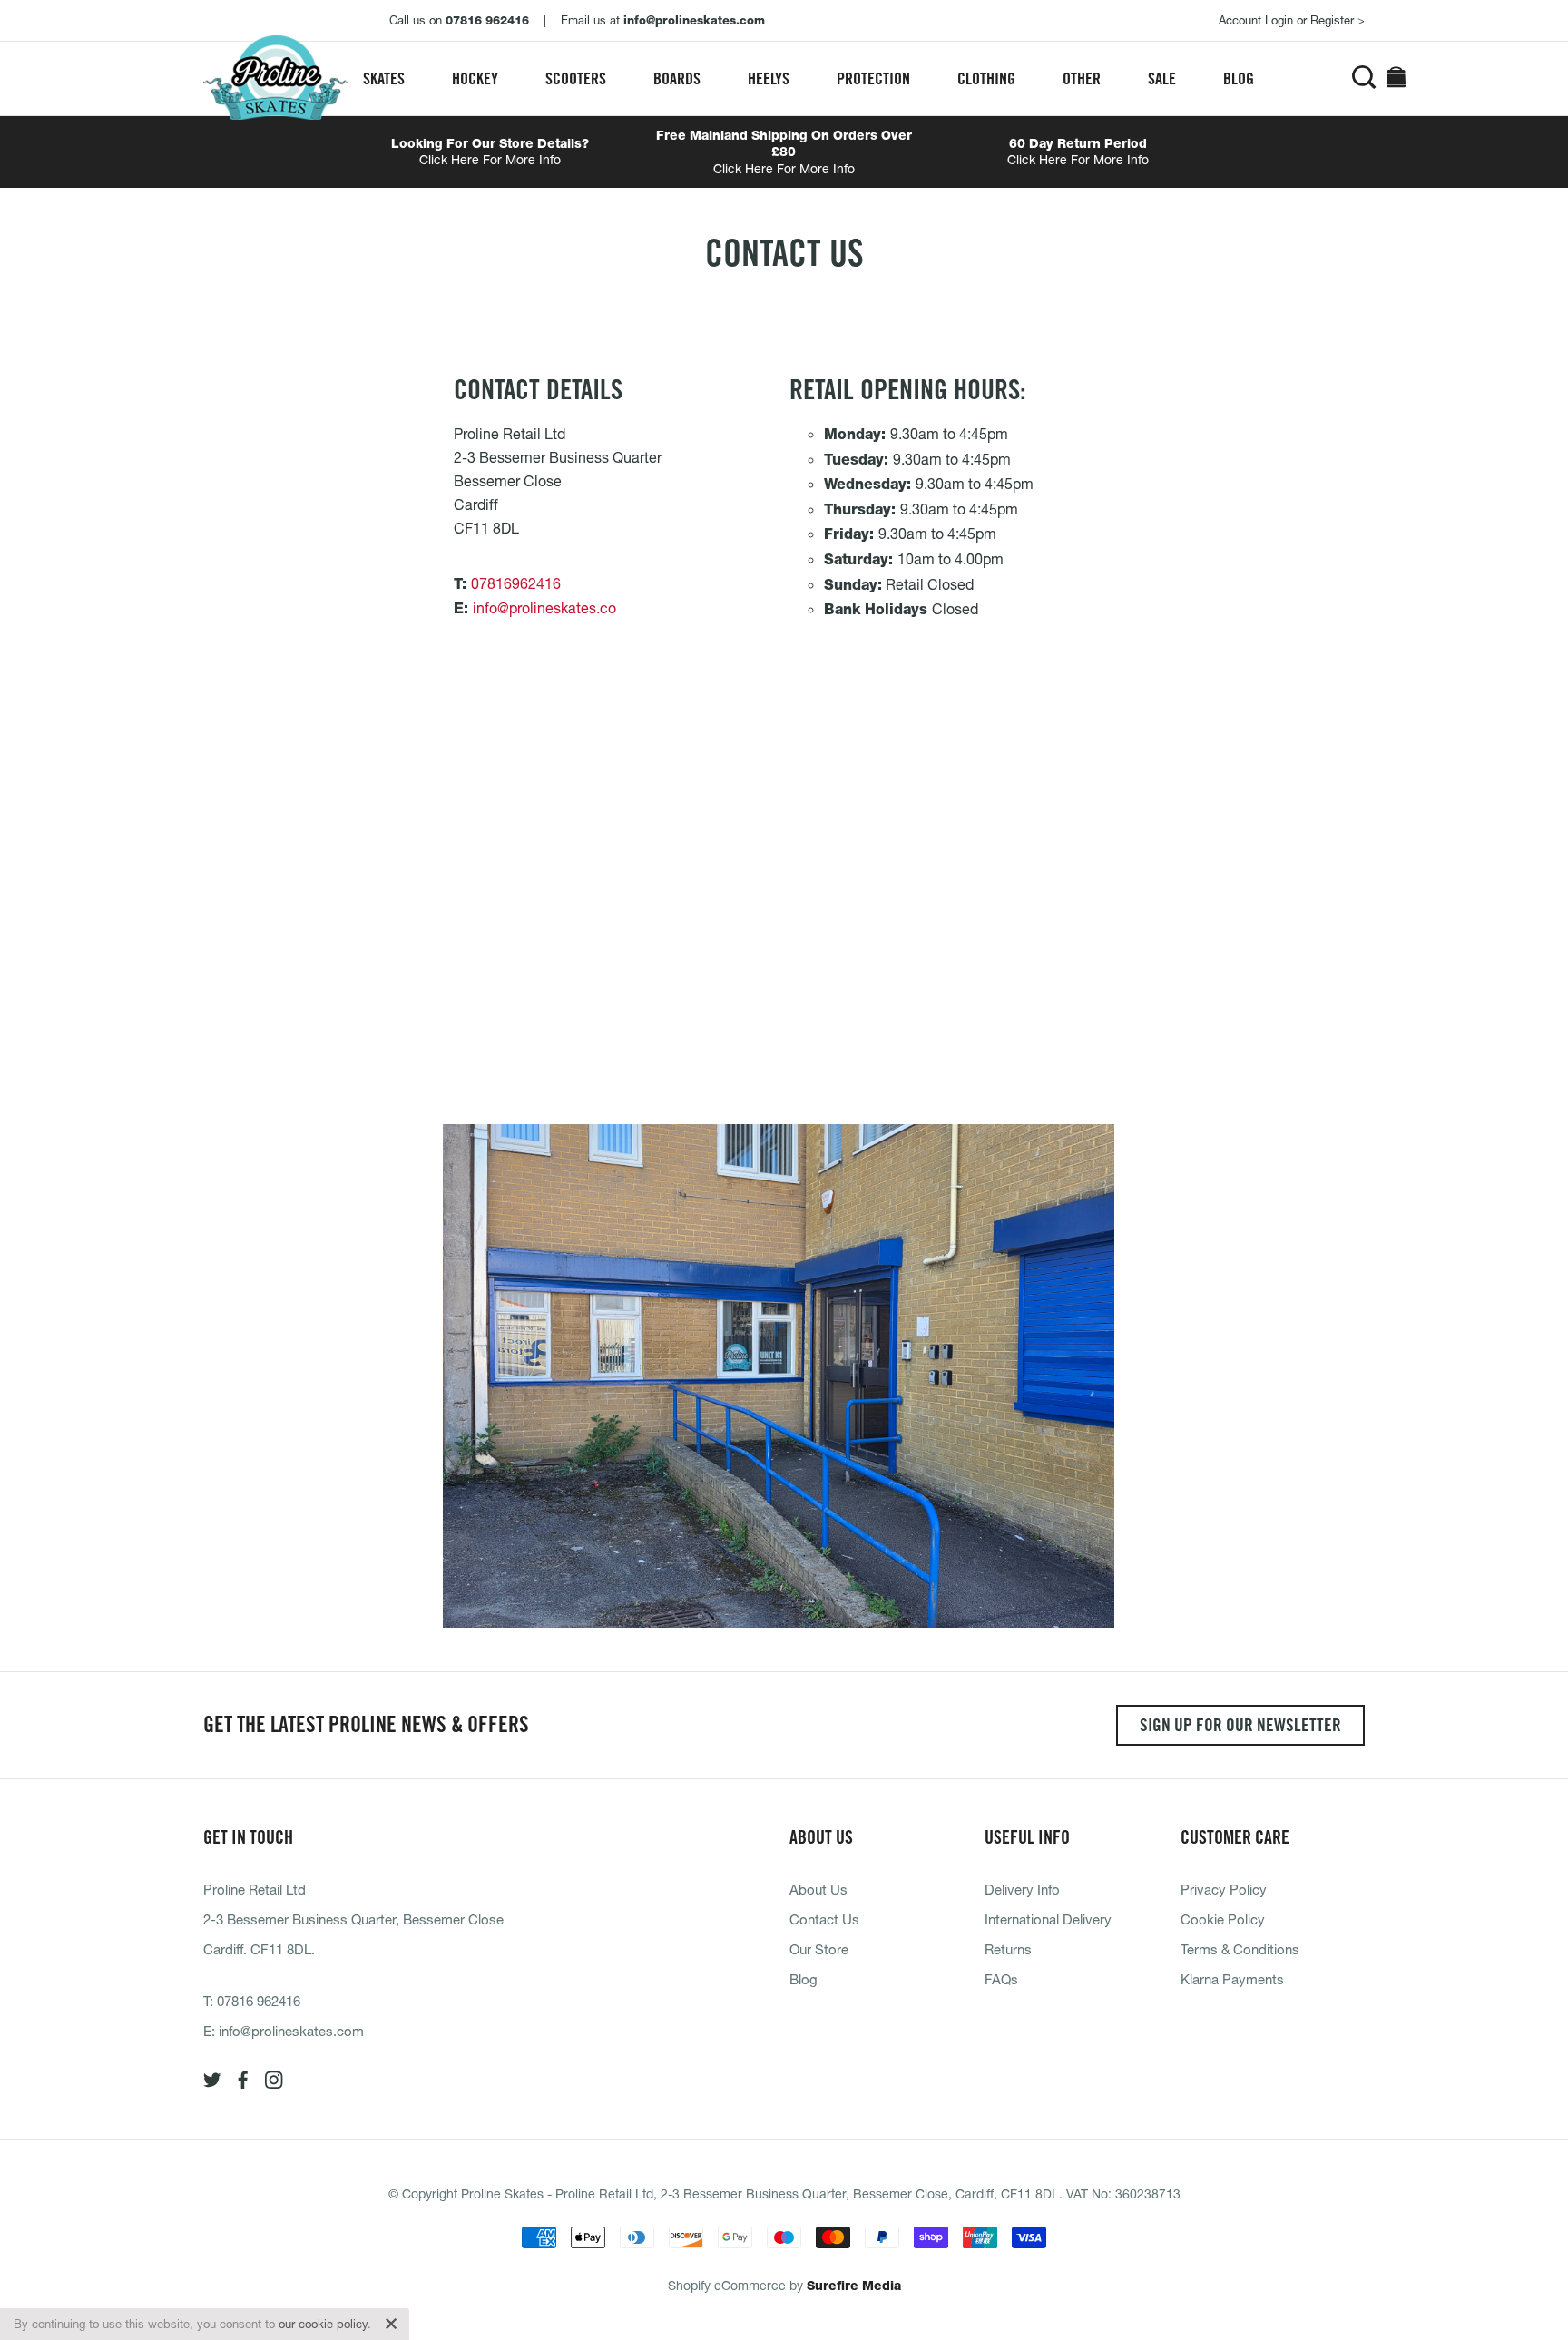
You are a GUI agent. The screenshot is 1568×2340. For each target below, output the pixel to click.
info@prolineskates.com (291, 2031)
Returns (1008, 1949)
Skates (384, 78)
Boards (677, 78)
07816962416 (516, 583)
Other (1082, 78)
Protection (873, 78)
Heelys (769, 78)
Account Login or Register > (1292, 20)
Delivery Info (1022, 1889)
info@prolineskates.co (544, 607)
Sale (1162, 78)
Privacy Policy (1224, 1889)
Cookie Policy (1223, 1919)
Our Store (819, 1949)
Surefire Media (854, 2286)
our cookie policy (323, 2324)
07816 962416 (259, 2001)
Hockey (475, 78)
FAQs (1001, 1979)
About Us (818, 1889)
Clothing (986, 78)
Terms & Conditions (1240, 1949)
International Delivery (1048, 1919)
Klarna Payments (1232, 1979)
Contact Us (824, 1919)
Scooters (576, 78)
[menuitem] (384, 78)
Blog (1239, 78)
